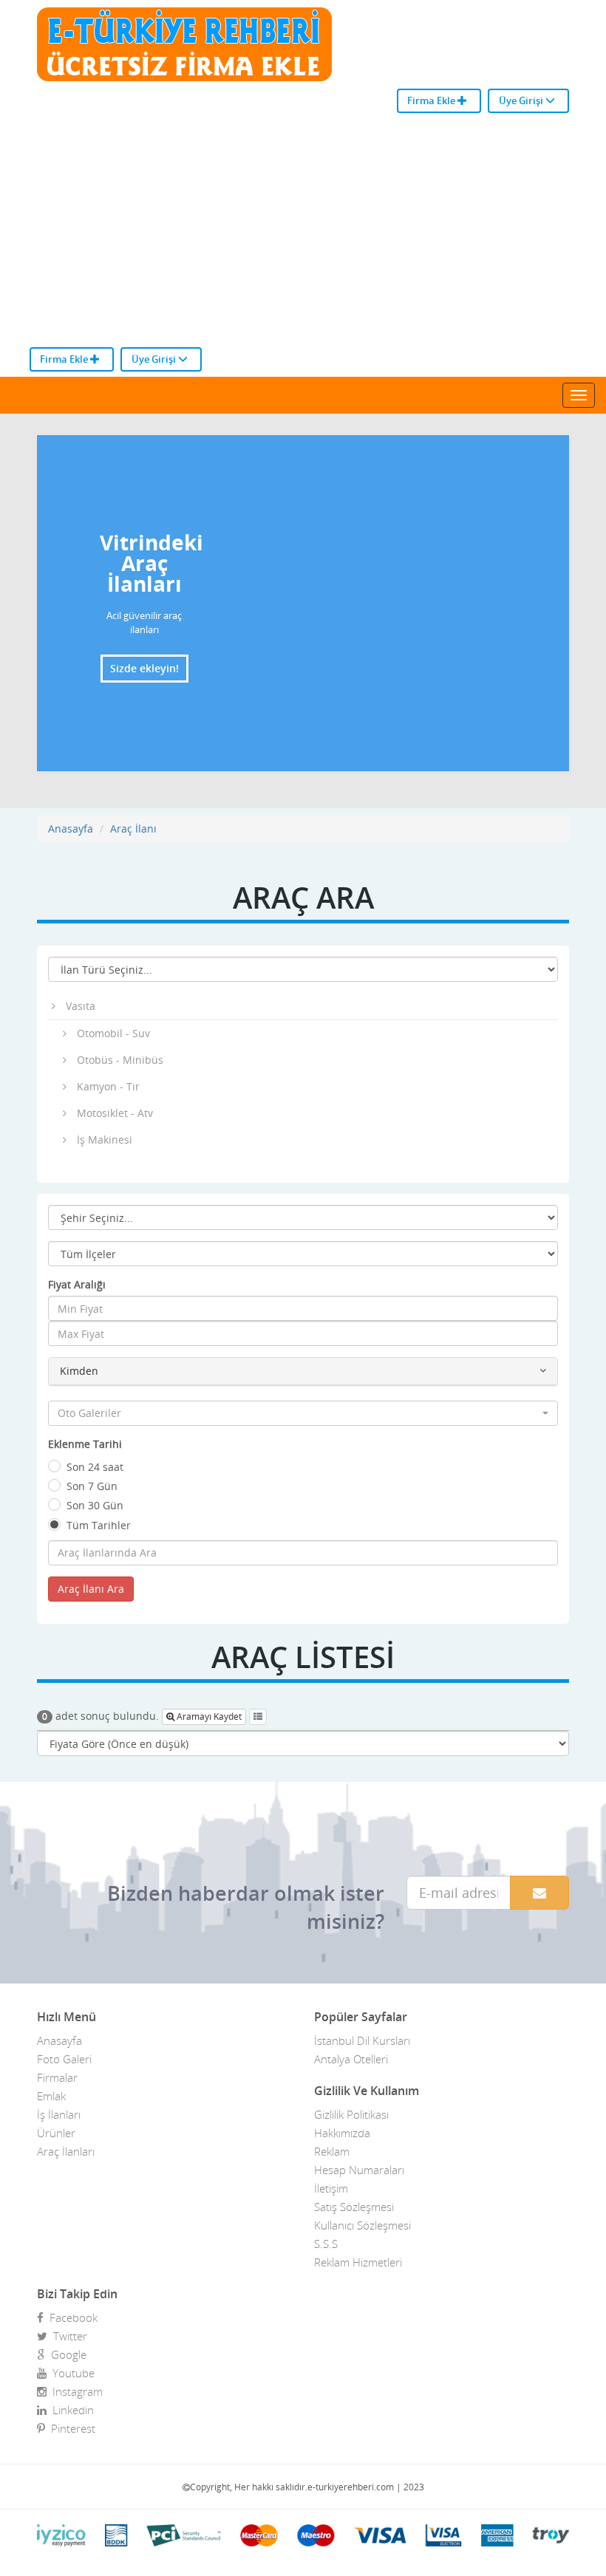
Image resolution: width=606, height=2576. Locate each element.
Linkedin (70, 2410)
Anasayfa (71, 829)
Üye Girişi (522, 100)
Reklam (332, 2151)
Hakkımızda (342, 2133)
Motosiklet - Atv (115, 1113)
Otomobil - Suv (113, 1033)
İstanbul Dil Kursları (362, 2040)
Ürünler (56, 2133)
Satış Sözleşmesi (354, 2207)
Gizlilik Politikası (351, 2114)
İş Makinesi (105, 1140)
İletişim (331, 2188)
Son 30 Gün (95, 1505)
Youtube (71, 2373)
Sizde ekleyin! (144, 668)
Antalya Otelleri (351, 2059)
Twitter (67, 2336)
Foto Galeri (64, 2059)
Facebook (71, 2317)
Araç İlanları (66, 2151)
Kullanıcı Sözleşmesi (362, 2225)
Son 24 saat (95, 1467)
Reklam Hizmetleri (358, 2262)
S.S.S (326, 2244)
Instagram (75, 2391)
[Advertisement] (303, 236)
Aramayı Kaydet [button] (208, 1716)
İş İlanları (59, 2114)
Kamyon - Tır (108, 1086)
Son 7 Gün (92, 1486)
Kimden (79, 1371)
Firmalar (57, 2077)
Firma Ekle (432, 100)
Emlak (51, 2096)
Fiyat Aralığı (77, 1284)
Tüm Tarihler (99, 1525)
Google (66, 2354)
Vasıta (81, 1006)
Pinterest (70, 2428)
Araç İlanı (133, 829)
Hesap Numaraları (359, 2170)
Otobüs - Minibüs (120, 1060)
